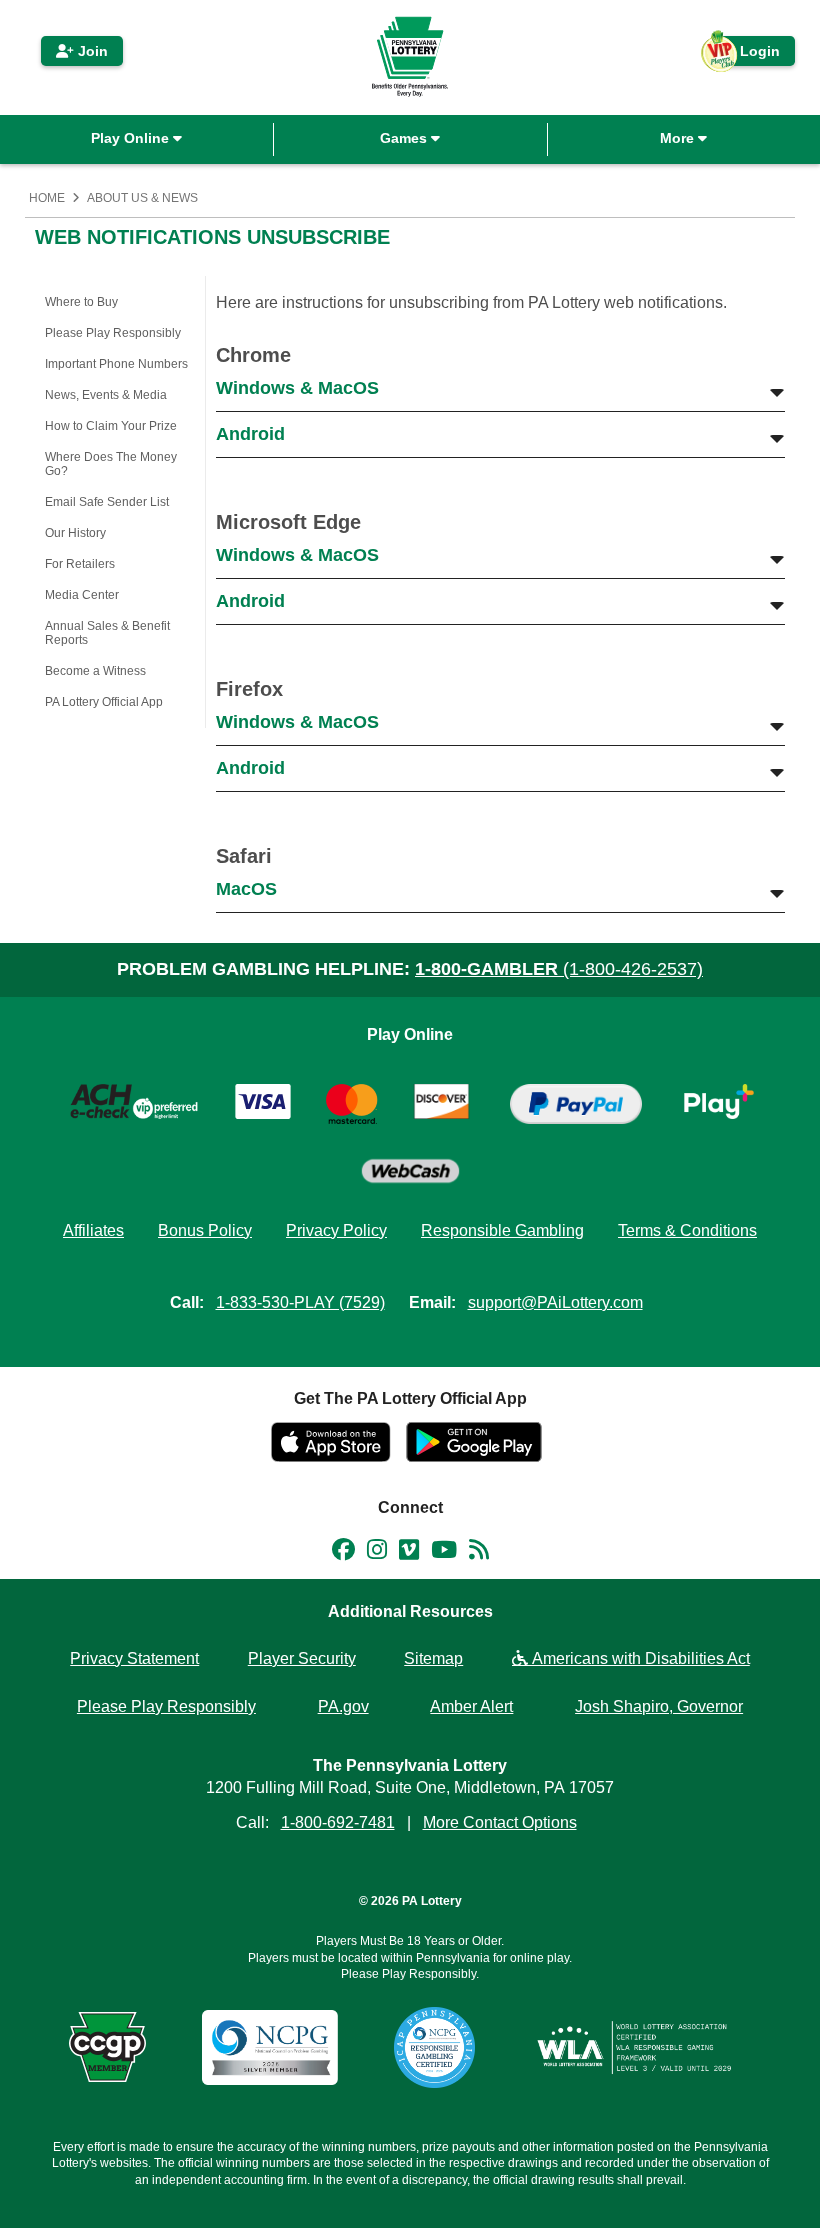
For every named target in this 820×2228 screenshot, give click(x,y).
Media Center (82, 595)
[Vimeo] (409, 1553)
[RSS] (479, 1553)
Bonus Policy (205, 1230)
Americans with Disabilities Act (639, 1658)
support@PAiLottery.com (555, 1302)
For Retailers (80, 564)
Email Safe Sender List (107, 502)
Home (47, 198)
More (679, 138)
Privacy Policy (336, 1230)
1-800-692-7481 (338, 1822)
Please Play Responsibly (113, 333)
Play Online (132, 138)
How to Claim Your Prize (111, 426)
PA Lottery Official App (104, 702)
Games (405, 138)
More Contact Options (500, 1822)
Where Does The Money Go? (111, 464)
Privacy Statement (134, 1658)
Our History (75, 533)
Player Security (302, 1658)
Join (91, 51)
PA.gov (343, 1706)
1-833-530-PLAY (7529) (300, 1302)
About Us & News (142, 198)
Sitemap (433, 1658)
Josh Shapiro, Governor (659, 1706)
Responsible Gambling (502, 1230)
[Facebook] (343, 1553)
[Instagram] (377, 1553)
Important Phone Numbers (116, 364)
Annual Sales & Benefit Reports (107, 633)
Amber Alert (471, 1706)
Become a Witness (95, 671)
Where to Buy (81, 302)
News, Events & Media (106, 395)
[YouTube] (444, 1553)
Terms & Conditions (687, 1230)
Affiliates (93, 1230)
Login (750, 54)
